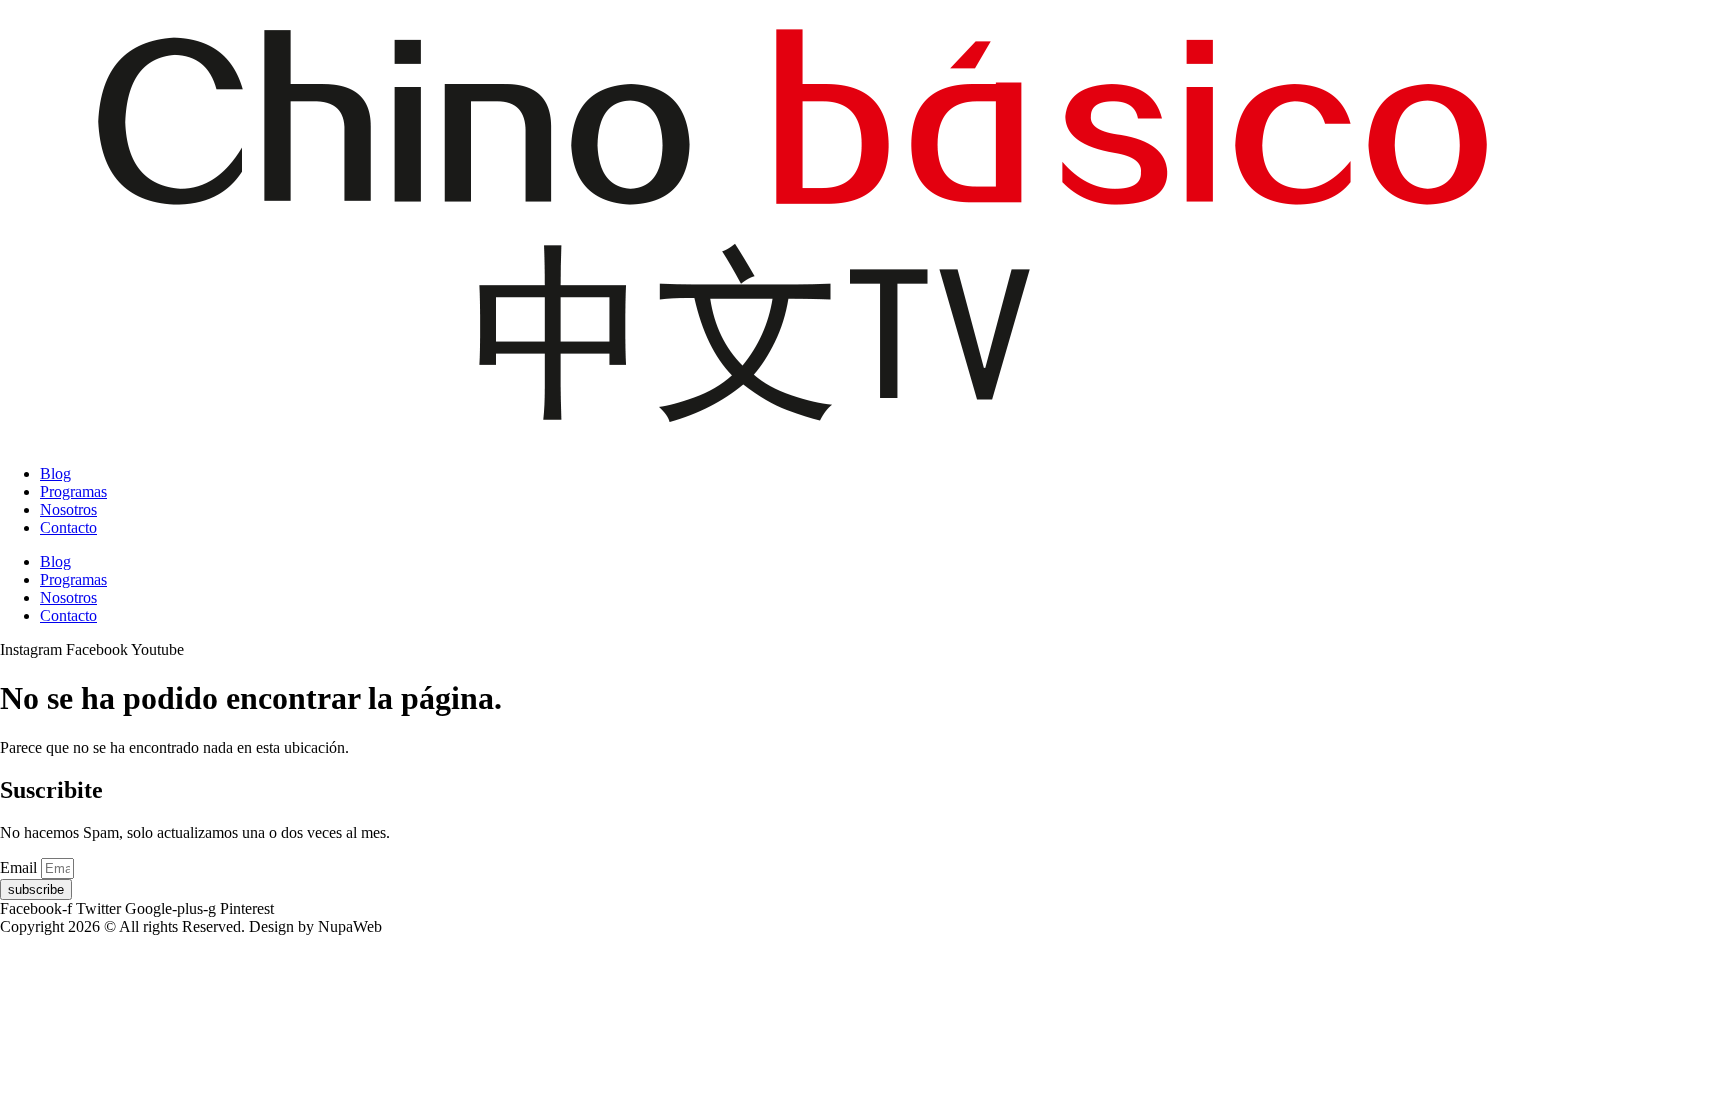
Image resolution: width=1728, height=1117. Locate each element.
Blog (55, 473)
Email (20, 867)
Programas (73, 491)
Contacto (68, 527)
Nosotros (68, 509)
